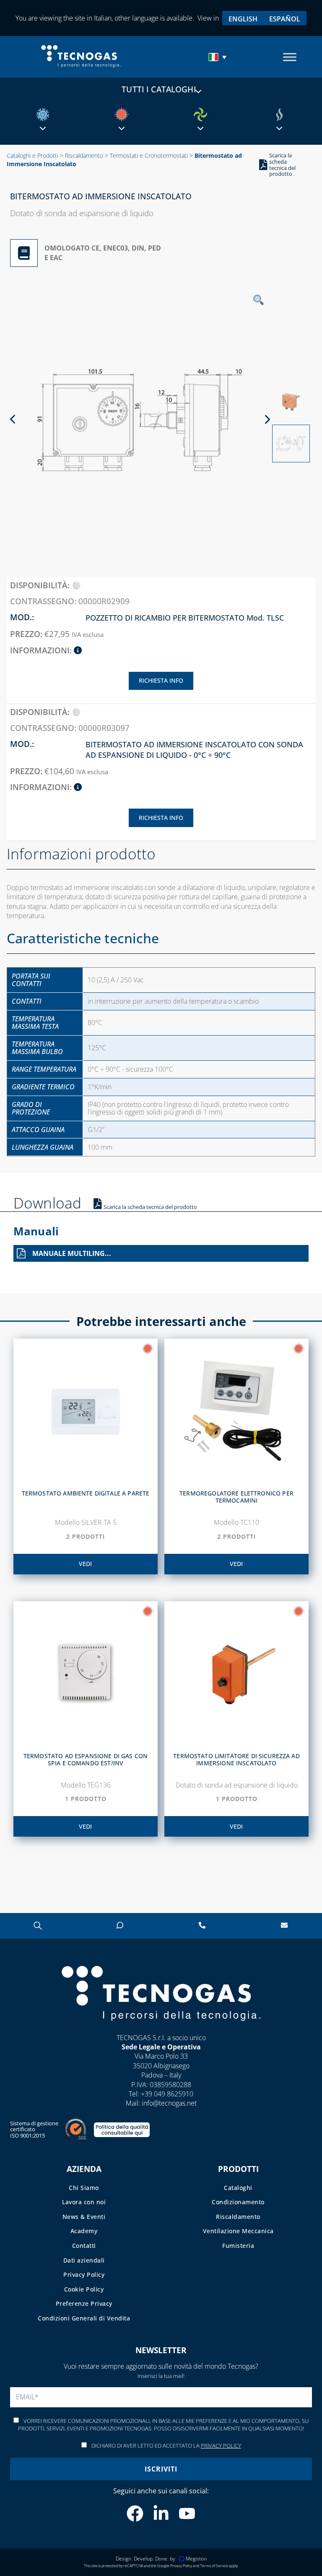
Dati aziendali (84, 2260)
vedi (85, 1564)
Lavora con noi (84, 2202)
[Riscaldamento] (122, 115)
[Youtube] (187, 2513)
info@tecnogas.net (169, 2103)
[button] (218, 57)
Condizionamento (238, 2202)
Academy (84, 2231)
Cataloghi (238, 2188)
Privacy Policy (84, 2275)
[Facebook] (135, 2513)
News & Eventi (84, 2217)
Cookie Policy (84, 2289)
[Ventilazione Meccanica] (200, 115)
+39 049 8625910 (167, 2094)
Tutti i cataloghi (159, 89)
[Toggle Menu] (290, 57)
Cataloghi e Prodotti (32, 155)
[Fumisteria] (279, 115)
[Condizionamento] (43, 115)
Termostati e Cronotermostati (149, 155)
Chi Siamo (84, 2188)
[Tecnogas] (161, 2029)
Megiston (196, 2559)
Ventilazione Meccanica (238, 2231)
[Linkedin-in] (161, 2513)
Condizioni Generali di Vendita (84, 2318)
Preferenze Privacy (84, 2303)
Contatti (84, 2246)
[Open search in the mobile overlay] (38, 1925)
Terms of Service (214, 2566)
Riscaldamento (84, 155)
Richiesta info (161, 680)
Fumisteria (238, 2246)
